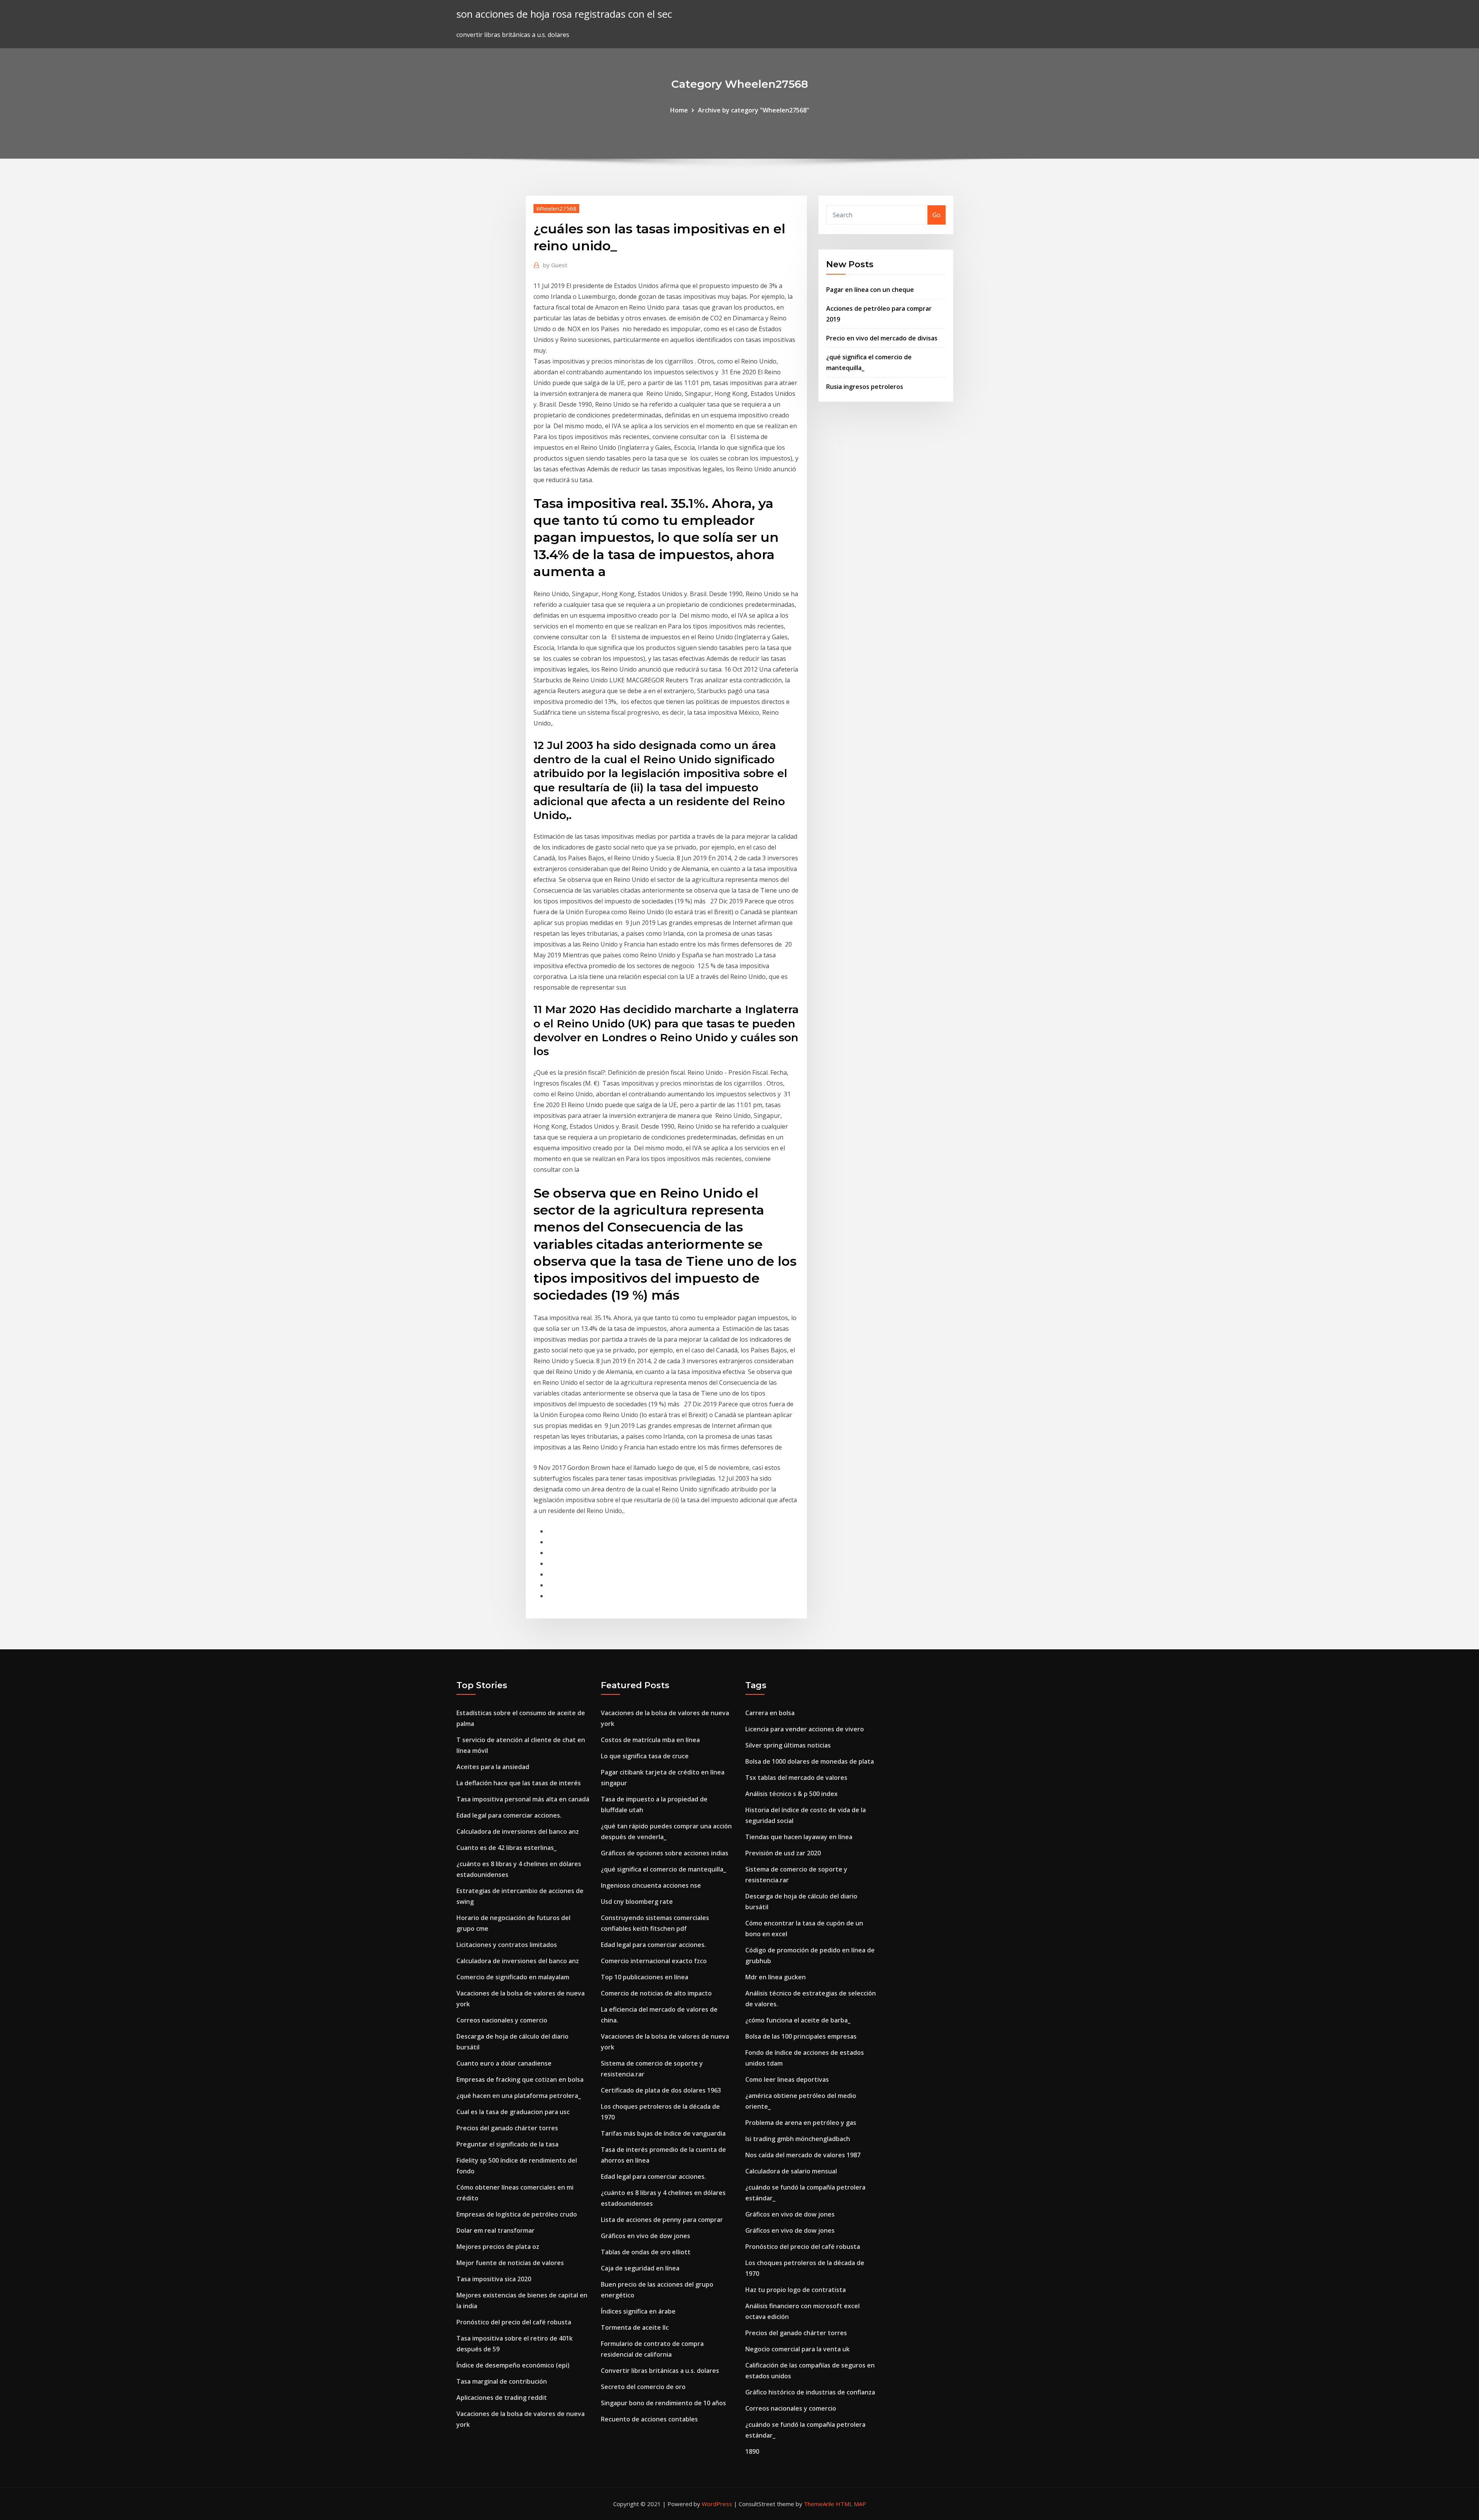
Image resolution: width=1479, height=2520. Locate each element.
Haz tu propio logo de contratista (796, 2290)
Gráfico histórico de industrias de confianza (810, 2392)
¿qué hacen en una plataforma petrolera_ (519, 2096)
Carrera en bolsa (770, 1713)
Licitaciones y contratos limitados (507, 1945)
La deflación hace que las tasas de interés (519, 1783)
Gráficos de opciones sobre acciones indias (665, 1853)
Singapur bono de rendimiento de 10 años (663, 2403)
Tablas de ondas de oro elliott (646, 2252)
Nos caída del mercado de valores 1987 (803, 2155)
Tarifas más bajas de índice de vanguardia (663, 2133)
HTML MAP (851, 2504)
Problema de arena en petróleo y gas (801, 2123)
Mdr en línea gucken (776, 1977)
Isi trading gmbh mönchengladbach (798, 2139)
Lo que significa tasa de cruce (645, 1756)
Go (937, 215)
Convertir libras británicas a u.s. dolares (660, 2371)
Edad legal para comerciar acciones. (509, 1815)
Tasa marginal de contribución (502, 2381)
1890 (752, 2451)
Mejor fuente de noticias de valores (510, 2263)
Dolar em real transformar (496, 2230)
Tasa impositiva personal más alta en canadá (523, 1799)
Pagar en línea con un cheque (870, 290)
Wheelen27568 (556, 208)
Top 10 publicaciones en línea (645, 1977)
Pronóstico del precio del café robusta (514, 2322)
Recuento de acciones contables (649, 2419)
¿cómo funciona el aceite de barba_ (798, 2020)
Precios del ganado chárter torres (507, 2128)
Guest (555, 265)
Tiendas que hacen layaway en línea (799, 1837)
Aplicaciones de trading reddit (502, 2398)
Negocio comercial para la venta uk (797, 2349)
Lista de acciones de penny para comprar (662, 2220)
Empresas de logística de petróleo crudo (517, 2214)
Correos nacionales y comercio (502, 2020)
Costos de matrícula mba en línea (650, 1740)
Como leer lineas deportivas (787, 2079)
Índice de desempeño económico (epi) (513, 2365)
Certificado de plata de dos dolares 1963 (661, 2090)
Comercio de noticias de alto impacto (656, 1993)
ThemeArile (819, 2504)
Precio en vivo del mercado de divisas (882, 338)
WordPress (717, 2504)
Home (679, 110)
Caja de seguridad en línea (640, 2268)
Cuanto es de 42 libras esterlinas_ (506, 1848)
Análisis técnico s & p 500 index (791, 1794)
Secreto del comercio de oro (643, 2387)
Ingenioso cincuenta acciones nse (651, 1885)
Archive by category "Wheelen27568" (754, 110)
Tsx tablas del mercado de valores (796, 1778)
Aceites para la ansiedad (493, 1767)
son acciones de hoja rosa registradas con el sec (564, 14)
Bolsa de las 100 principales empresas (801, 2036)
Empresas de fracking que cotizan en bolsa (520, 2079)
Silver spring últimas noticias (788, 1745)
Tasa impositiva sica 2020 (494, 2279)
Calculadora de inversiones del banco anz (518, 1831)
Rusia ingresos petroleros (865, 387)
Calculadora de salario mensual (791, 2171)
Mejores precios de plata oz (498, 2247)
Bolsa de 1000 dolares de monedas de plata (810, 1761)
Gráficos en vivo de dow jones (646, 2236)
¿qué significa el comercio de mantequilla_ (663, 1869)
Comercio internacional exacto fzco (654, 1961)
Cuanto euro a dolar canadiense (504, 2063)
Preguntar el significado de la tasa (507, 2144)
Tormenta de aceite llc (635, 2327)
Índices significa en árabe (638, 2311)
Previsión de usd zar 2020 (783, 1853)
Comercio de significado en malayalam (513, 1977)
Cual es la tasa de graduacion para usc (513, 2112)
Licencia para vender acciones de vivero (805, 1729)
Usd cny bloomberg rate (637, 1902)
